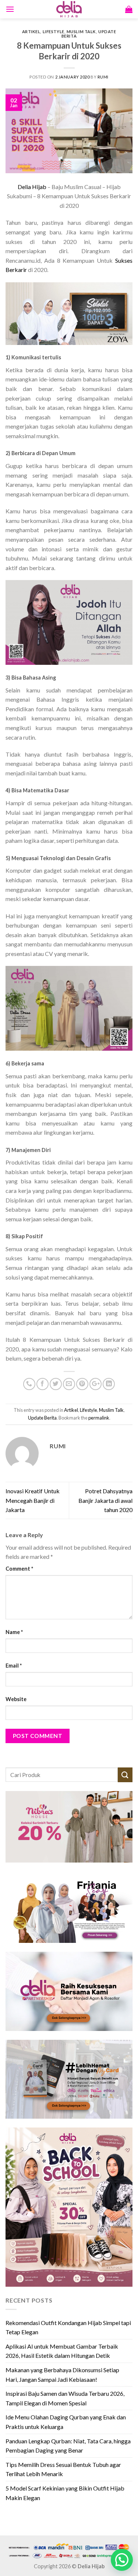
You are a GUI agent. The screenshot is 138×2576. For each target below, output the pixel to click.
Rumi (103, 77)
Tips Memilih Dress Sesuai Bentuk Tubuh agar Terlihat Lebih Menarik (63, 2469)
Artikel (31, 32)
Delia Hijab (32, 187)
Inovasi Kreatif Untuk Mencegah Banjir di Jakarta (33, 1500)
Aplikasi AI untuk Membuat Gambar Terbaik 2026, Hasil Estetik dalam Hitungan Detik (62, 2351)
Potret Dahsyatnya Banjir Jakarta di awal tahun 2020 (105, 1500)
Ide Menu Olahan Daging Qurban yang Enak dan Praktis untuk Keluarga (66, 2422)
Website (16, 1699)
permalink (99, 1418)
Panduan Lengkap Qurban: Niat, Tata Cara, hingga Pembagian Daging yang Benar (68, 2446)
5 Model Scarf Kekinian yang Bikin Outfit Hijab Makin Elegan (65, 2493)
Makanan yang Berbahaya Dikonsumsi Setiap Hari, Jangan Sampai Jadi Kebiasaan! (62, 2375)
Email (14, 1666)
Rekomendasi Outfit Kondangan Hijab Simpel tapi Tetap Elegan (68, 2327)
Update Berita (42, 1418)
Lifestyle (54, 32)
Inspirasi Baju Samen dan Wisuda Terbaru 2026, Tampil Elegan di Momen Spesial (65, 2398)
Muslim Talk (81, 32)
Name (14, 1632)
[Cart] (129, 9)
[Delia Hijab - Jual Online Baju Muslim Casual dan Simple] (69, 9)
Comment (19, 1569)
